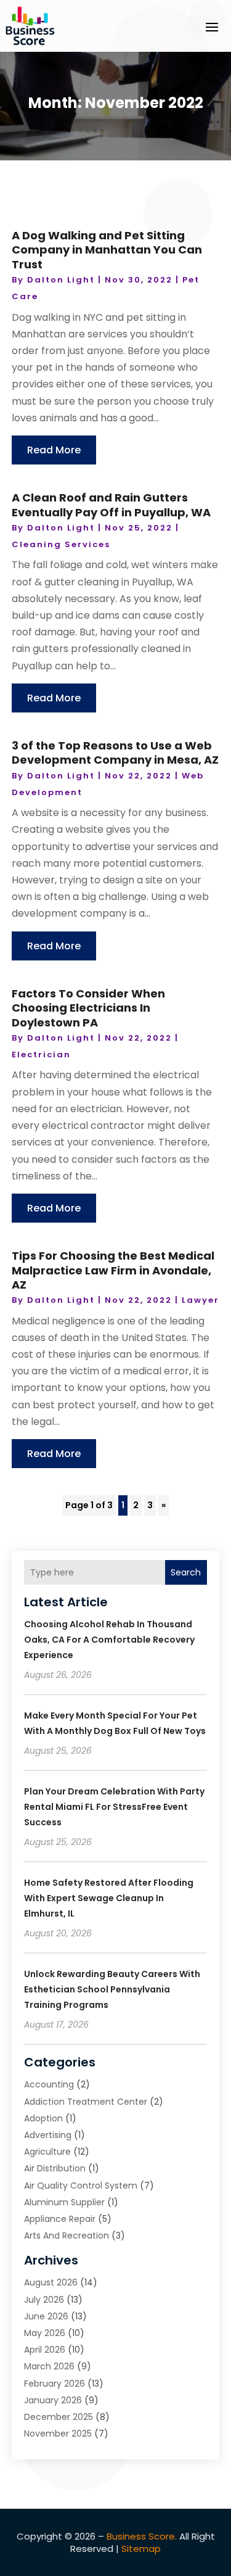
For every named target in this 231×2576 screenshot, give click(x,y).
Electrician (41, 1055)
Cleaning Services (61, 544)
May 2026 (45, 2333)
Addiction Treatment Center (86, 2102)
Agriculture (47, 2152)
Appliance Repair (60, 2219)
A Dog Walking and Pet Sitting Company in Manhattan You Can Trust (107, 250)
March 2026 (49, 2366)
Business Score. (142, 2536)
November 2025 (58, 2434)
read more (54, 450)
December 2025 (59, 2417)
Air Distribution (55, 2168)
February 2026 (55, 2384)
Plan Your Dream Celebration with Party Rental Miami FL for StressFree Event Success (114, 1807)
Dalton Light (61, 280)
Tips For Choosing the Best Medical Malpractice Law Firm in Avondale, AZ (113, 1270)
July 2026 (44, 2300)
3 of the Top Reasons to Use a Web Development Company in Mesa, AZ (115, 753)
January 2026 (53, 2400)
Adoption (43, 2118)
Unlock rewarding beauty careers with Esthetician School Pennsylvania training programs (112, 1989)
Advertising (48, 2135)
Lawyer (201, 1300)
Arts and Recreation (67, 2235)
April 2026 (45, 2350)
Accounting (49, 2084)
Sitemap (141, 2549)
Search (186, 1572)
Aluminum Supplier (64, 2202)
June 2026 (46, 2316)
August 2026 (51, 2282)
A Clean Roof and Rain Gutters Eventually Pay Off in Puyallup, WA (111, 505)
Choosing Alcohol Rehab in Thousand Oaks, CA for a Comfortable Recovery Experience (109, 1640)
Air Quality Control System (81, 2186)
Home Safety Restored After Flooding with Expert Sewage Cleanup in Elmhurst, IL (109, 1898)
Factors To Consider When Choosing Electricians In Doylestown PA (88, 1008)
